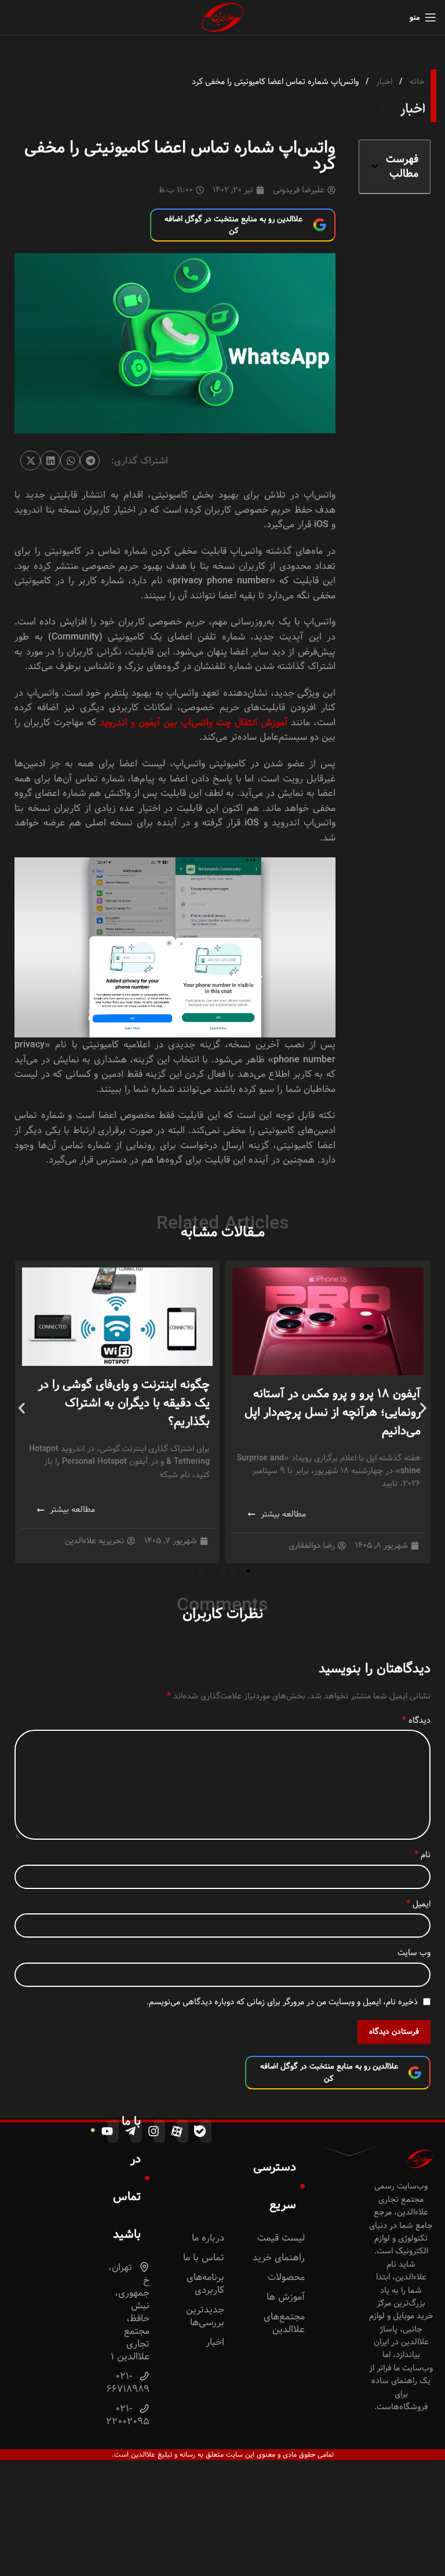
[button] (375, 166)
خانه (416, 82)
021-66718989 (129, 2383)
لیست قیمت (281, 2238)
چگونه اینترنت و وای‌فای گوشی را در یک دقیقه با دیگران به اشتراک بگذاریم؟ (124, 1403)
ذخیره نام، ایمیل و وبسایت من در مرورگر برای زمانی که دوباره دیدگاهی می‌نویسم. (282, 2002)
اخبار (383, 82)
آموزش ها (286, 2297)
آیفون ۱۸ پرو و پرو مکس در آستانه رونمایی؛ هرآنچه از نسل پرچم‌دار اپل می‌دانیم (333, 1412)
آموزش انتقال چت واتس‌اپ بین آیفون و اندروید (194, 723)
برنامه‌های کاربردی (205, 2284)
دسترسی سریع (275, 2186)
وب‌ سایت (414, 1953)
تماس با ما (204, 2258)
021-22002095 (129, 2415)
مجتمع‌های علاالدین (284, 2323)
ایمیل (418, 1904)
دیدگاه (416, 1720)
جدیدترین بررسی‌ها (205, 2316)
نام (422, 1855)
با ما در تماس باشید (127, 2178)
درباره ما (208, 2238)
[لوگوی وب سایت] (222, 17)
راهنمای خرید (279, 2258)
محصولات (286, 2277)
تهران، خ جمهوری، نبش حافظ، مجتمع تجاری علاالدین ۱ (129, 2312)
